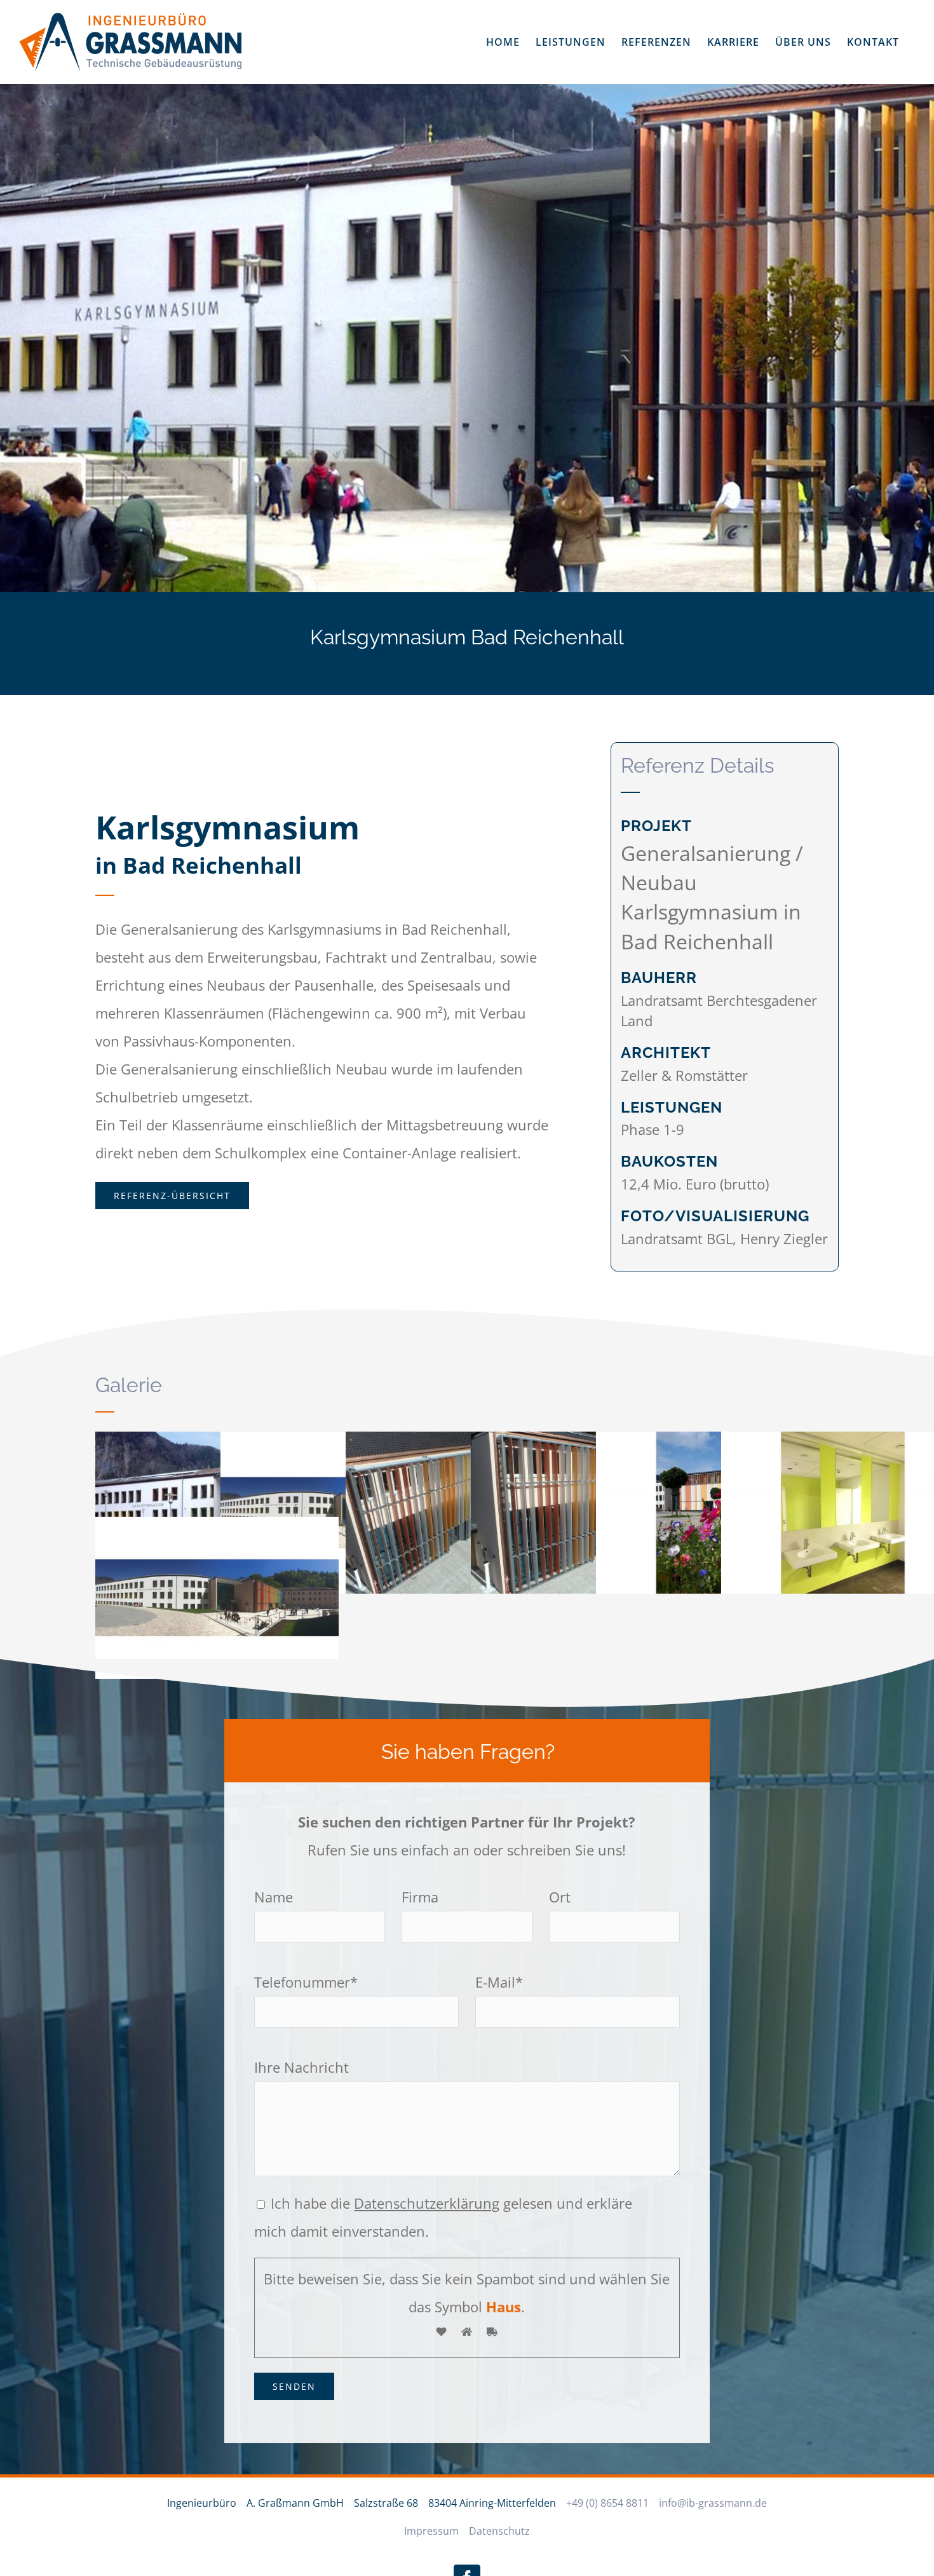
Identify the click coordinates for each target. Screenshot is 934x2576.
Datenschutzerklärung (427, 2203)
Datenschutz (499, 2531)
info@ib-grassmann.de (713, 2503)
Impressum (431, 2531)
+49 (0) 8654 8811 (607, 2503)
